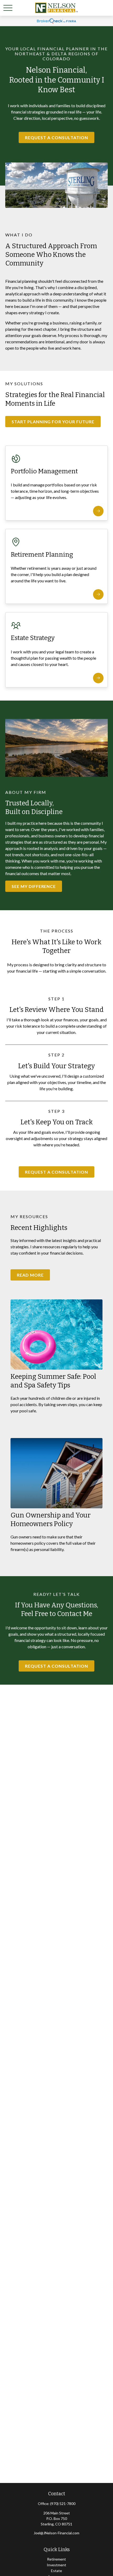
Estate (56, 2571)
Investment (56, 2565)
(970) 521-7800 (63, 2504)
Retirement (56, 2559)
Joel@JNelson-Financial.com (56, 2533)
